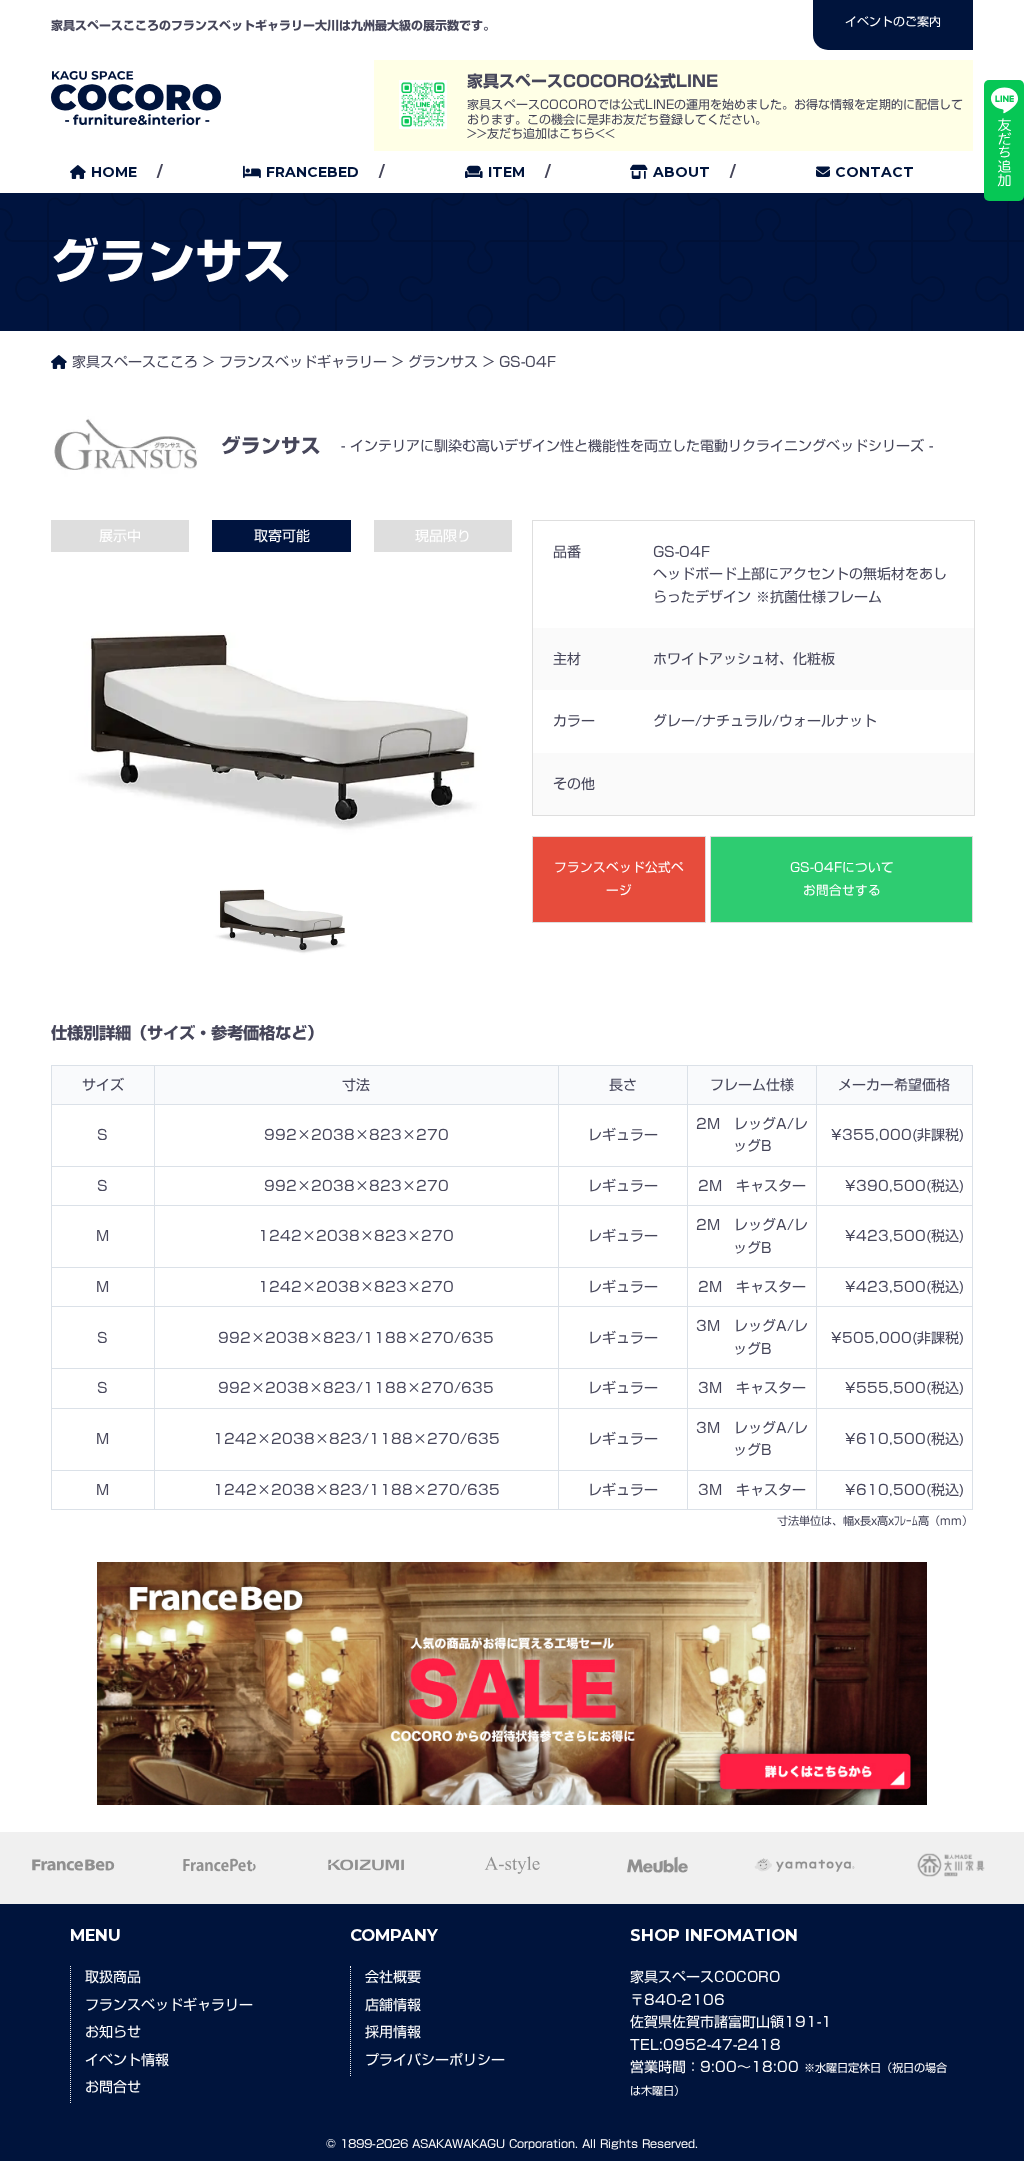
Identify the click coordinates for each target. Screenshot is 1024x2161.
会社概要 (393, 1977)
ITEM (506, 172)
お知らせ (113, 2032)
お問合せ (113, 2087)
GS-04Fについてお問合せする (842, 878)
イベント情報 (127, 2060)
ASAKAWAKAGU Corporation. (495, 2143)
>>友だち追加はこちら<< (541, 133)
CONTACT (874, 172)
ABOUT (681, 172)
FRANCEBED (312, 172)
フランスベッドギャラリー (169, 2005)
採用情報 (393, 2032)
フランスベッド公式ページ (619, 878)
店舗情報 (393, 2005)
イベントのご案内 (893, 21)
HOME (114, 172)
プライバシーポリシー (435, 2060)
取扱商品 (113, 1977)
